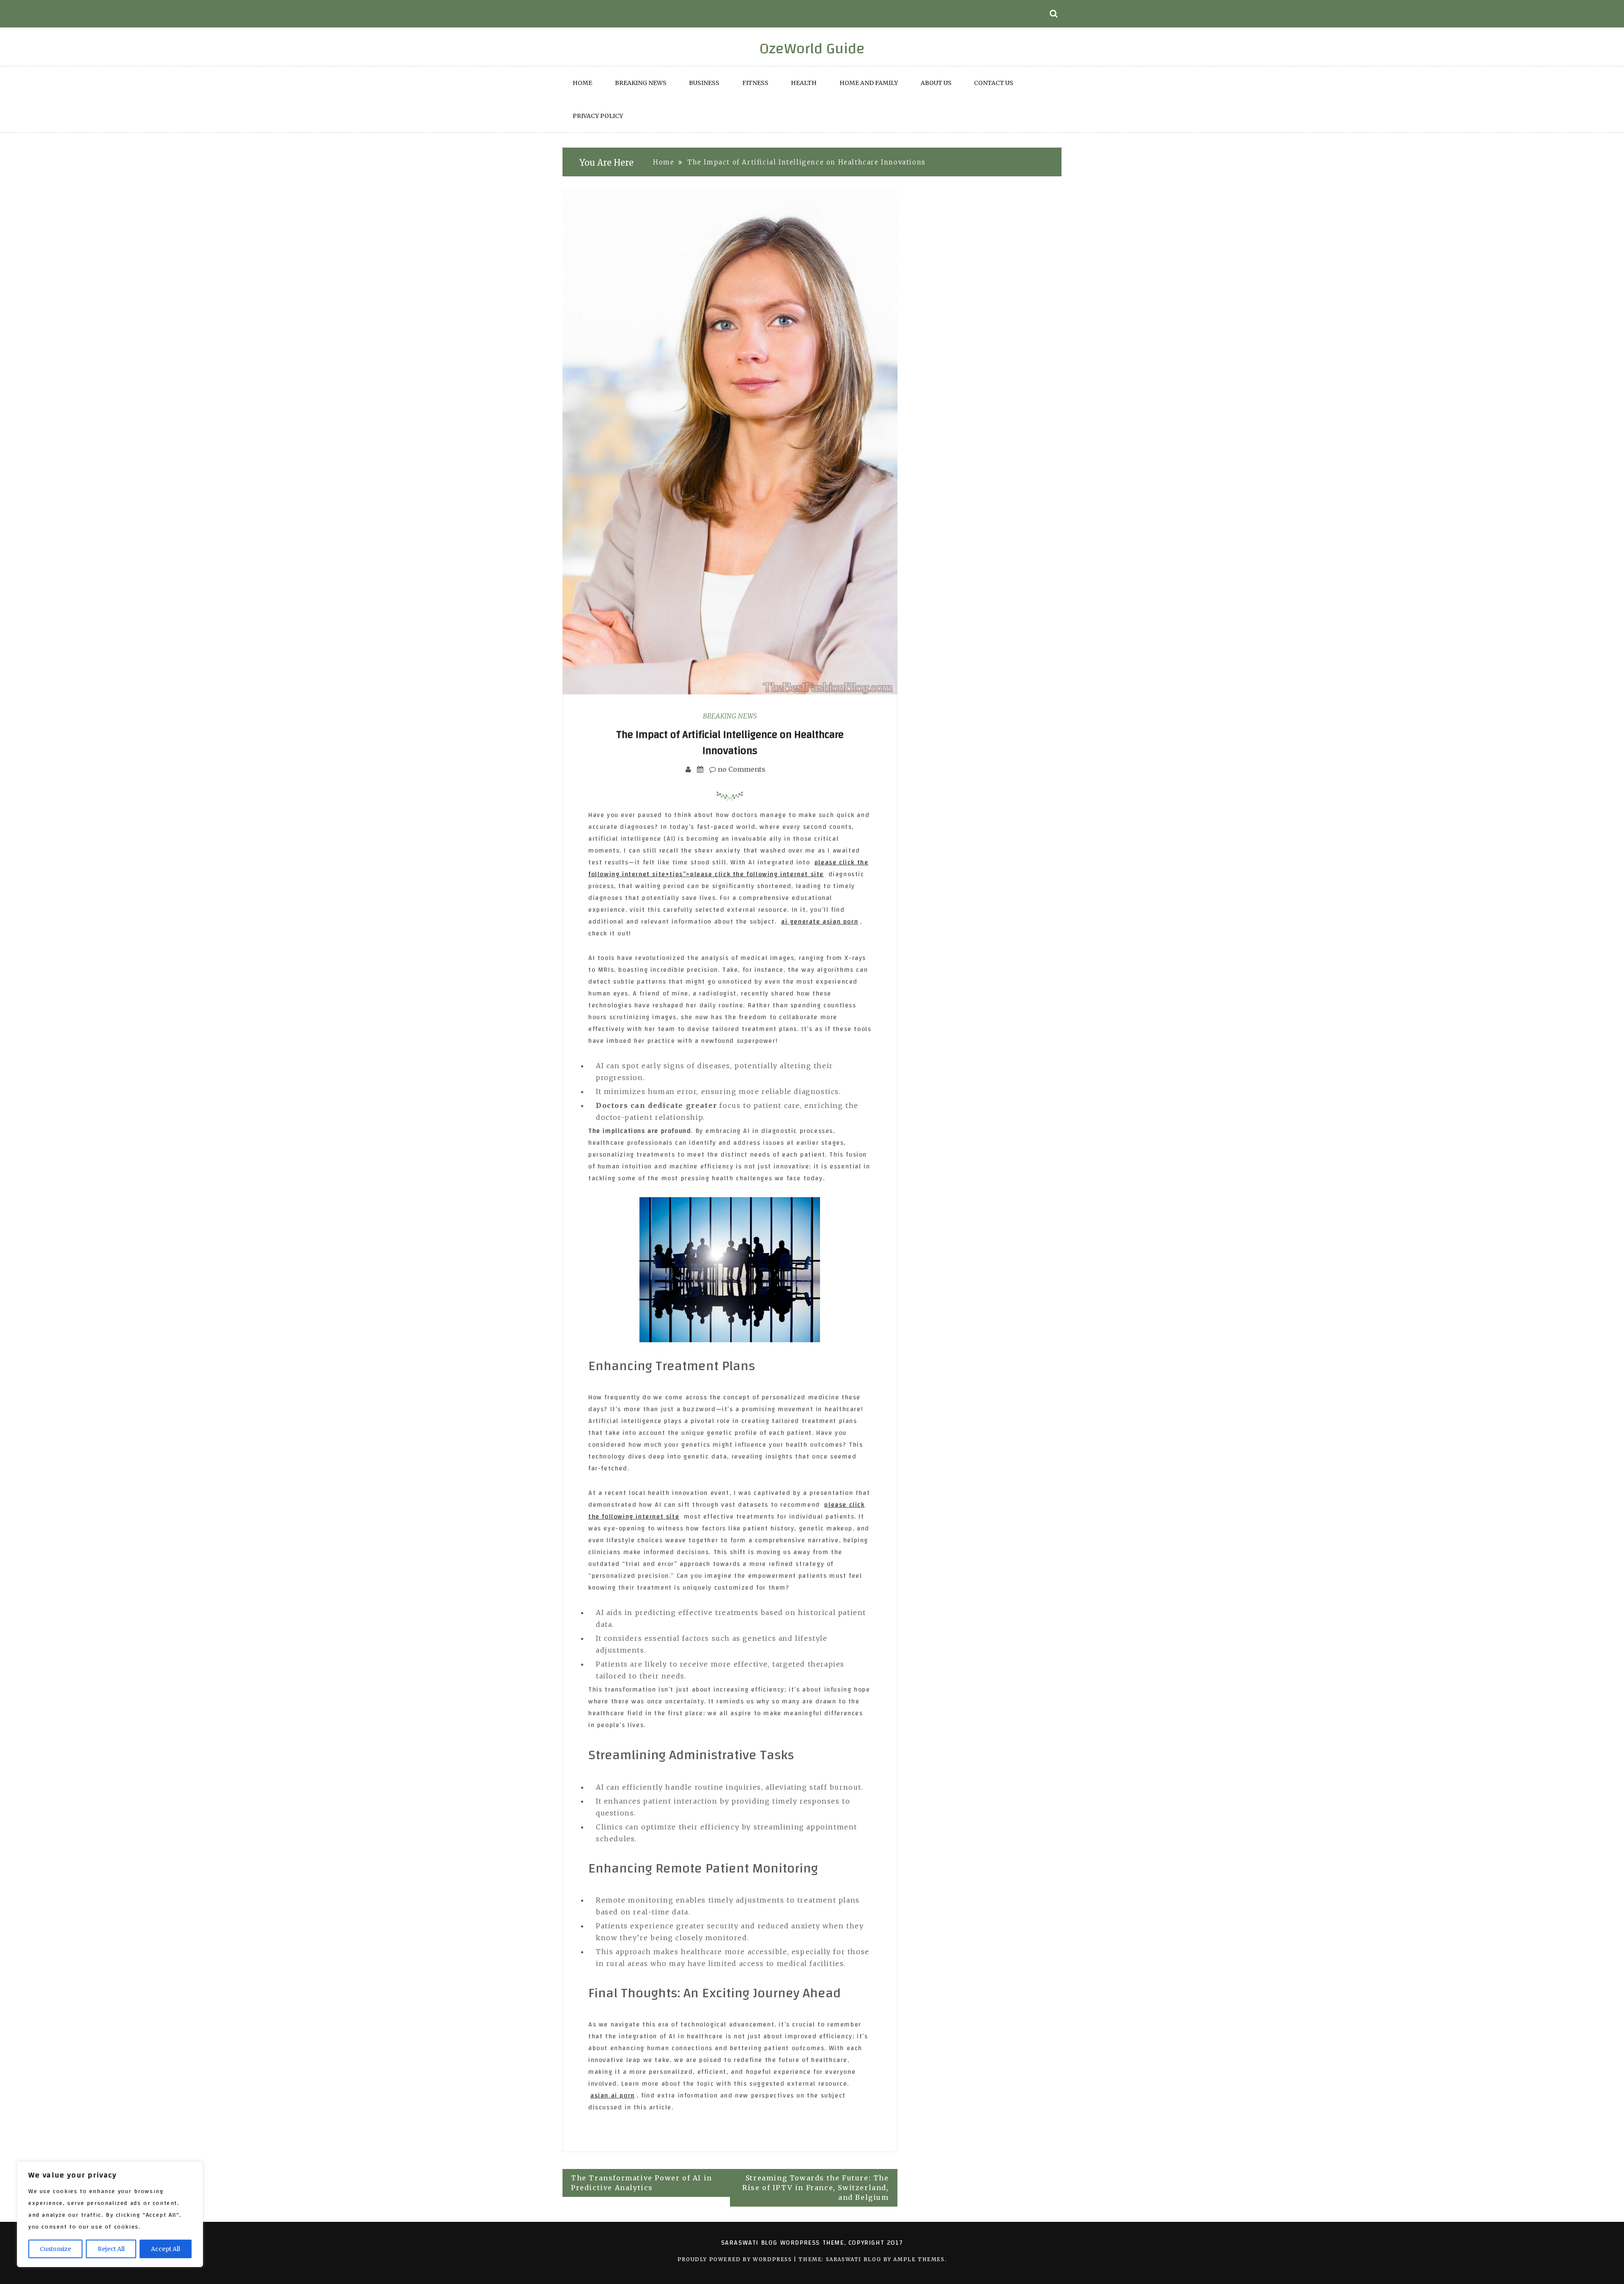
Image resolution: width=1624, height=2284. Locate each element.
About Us (936, 83)
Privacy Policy (598, 116)
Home (582, 83)
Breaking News (641, 83)
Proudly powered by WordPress (736, 2259)
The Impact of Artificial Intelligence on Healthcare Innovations (730, 743)
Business (704, 83)
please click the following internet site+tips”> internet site (728, 868)
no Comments (741, 769)
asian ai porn (613, 2096)
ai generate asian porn (820, 922)
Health (804, 83)
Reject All (111, 2249)
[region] (110, 2214)
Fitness (755, 83)
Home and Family (869, 83)
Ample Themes (919, 2259)
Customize (55, 2249)
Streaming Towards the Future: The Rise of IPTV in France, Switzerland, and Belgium (816, 2188)
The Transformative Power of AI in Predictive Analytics (642, 2183)
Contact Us (994, 83)
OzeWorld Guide (812, 49)
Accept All (166, 2249)
